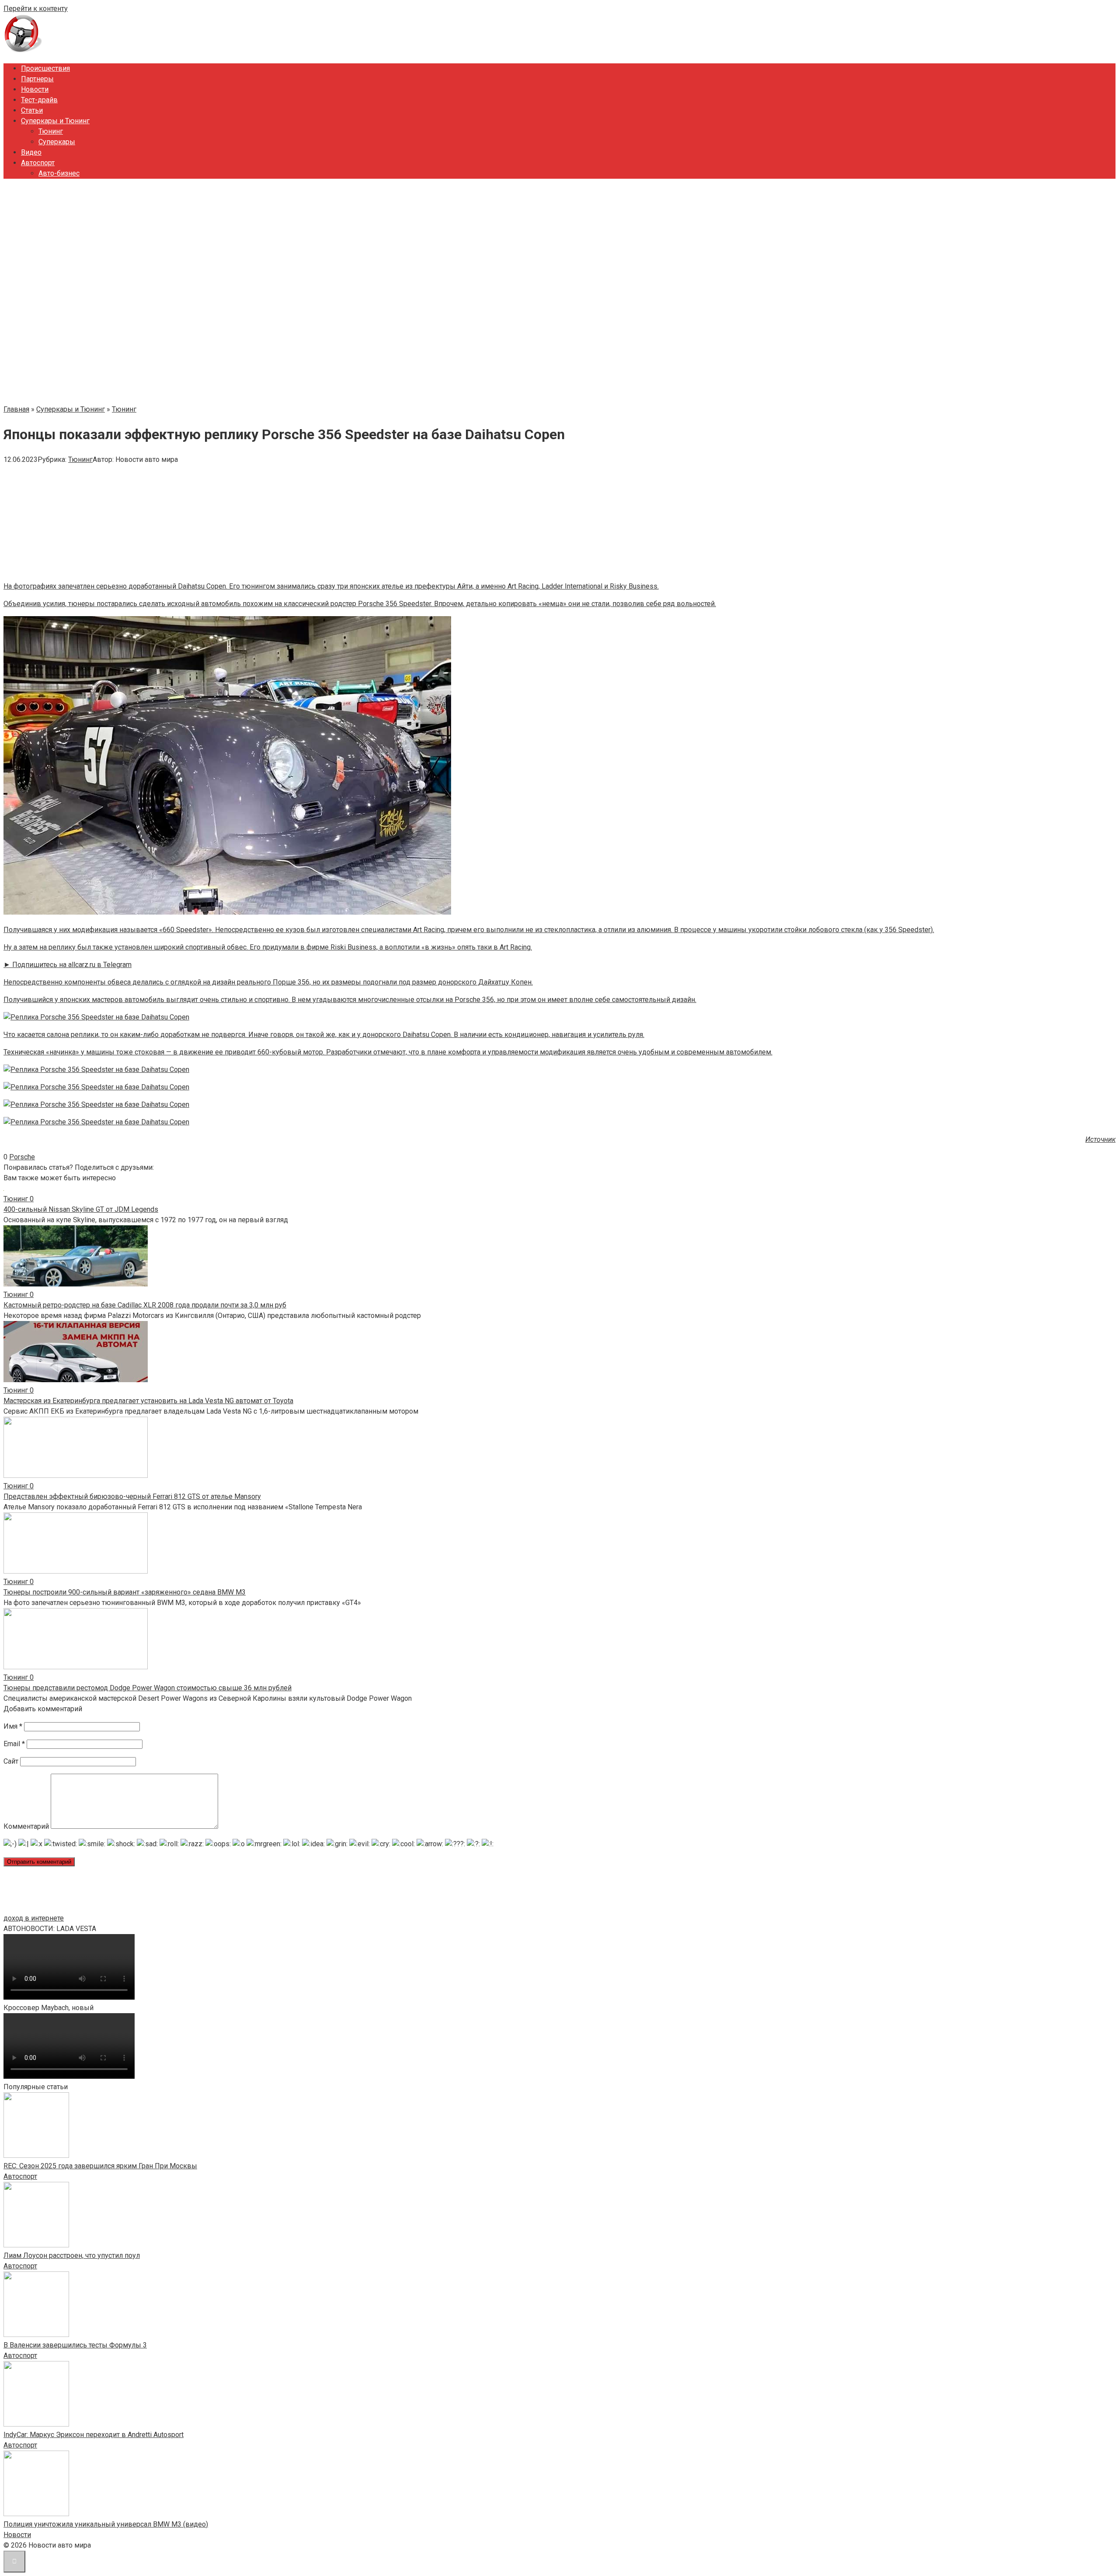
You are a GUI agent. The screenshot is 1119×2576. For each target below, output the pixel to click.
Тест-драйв (39, 100)
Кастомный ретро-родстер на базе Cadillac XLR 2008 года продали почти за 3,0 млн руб (145, 1305)
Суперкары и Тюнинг (55, 121)
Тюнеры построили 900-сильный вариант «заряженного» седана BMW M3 (125, 1592)
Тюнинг (51, 131)
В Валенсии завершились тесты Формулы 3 (75, 2345)
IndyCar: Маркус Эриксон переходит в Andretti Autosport (94, 2435)
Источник (1100, 1139)
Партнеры (37, 79)
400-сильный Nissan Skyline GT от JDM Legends (81, 1209)
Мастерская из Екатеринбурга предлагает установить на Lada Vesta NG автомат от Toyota (148, 1401)
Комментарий (26, 1826)
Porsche (22, 1157)
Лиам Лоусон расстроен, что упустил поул (72, 2255)
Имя (13, 1726)
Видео (31, 152)
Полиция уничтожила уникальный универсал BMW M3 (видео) (106, 2524)
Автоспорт (38, 163)
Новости (35, 89)
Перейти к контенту (36, 9)
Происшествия (45, 68)
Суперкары (57, 142)
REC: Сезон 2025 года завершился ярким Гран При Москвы (100, 2166)
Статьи (32, 110)
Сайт (11, 1761)
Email (14, 1744)
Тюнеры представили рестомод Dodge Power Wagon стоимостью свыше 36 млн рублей (148, 1688)
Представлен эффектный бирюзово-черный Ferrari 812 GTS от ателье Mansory (132, 1496)
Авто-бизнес (59, 173)
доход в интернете (34, 1918)
